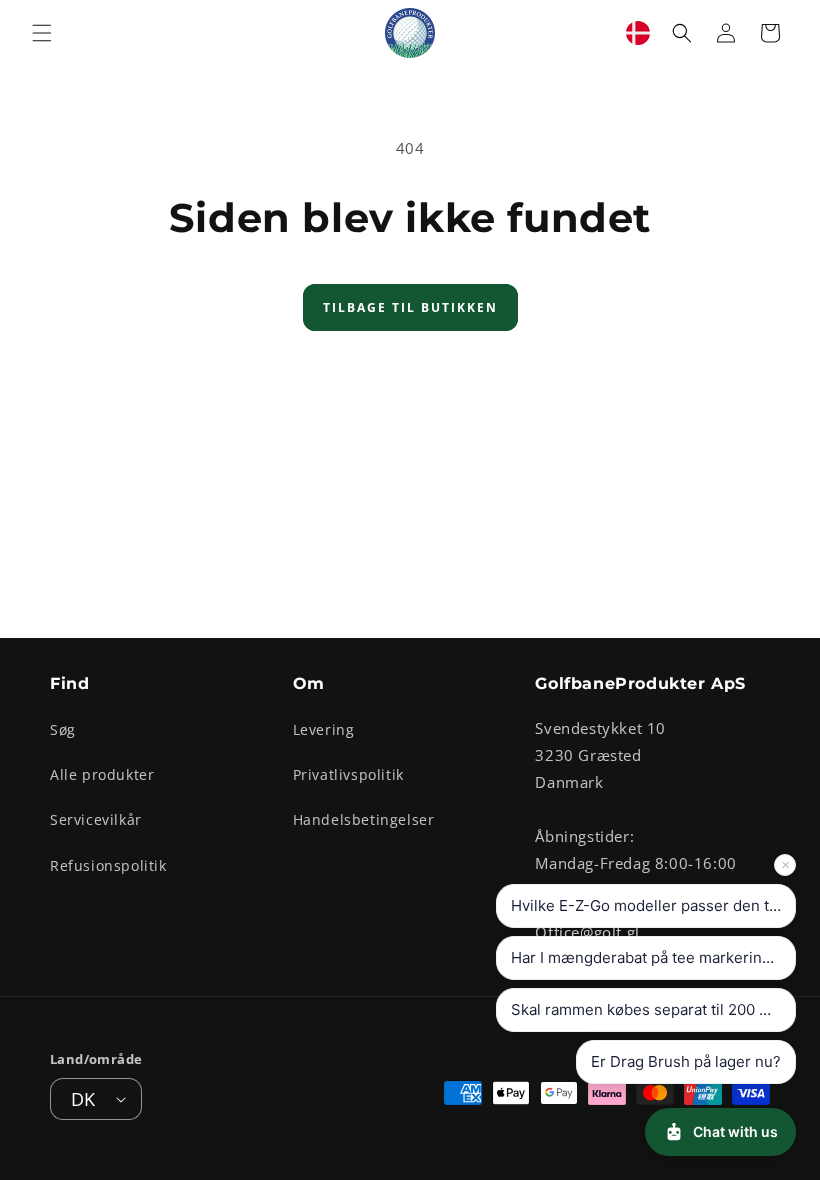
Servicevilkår (96, 819)
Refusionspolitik (108, 865)
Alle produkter (102, 774)
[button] (42, 33)
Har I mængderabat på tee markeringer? (652, 957)
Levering (324, 729)
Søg (63, 729)
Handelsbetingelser (364, 819)
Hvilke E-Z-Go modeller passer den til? (648, 905)
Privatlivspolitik (348, 774)
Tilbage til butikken (410, 307)
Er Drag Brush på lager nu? (686, 1061)
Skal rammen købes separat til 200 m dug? (653, 1009)
